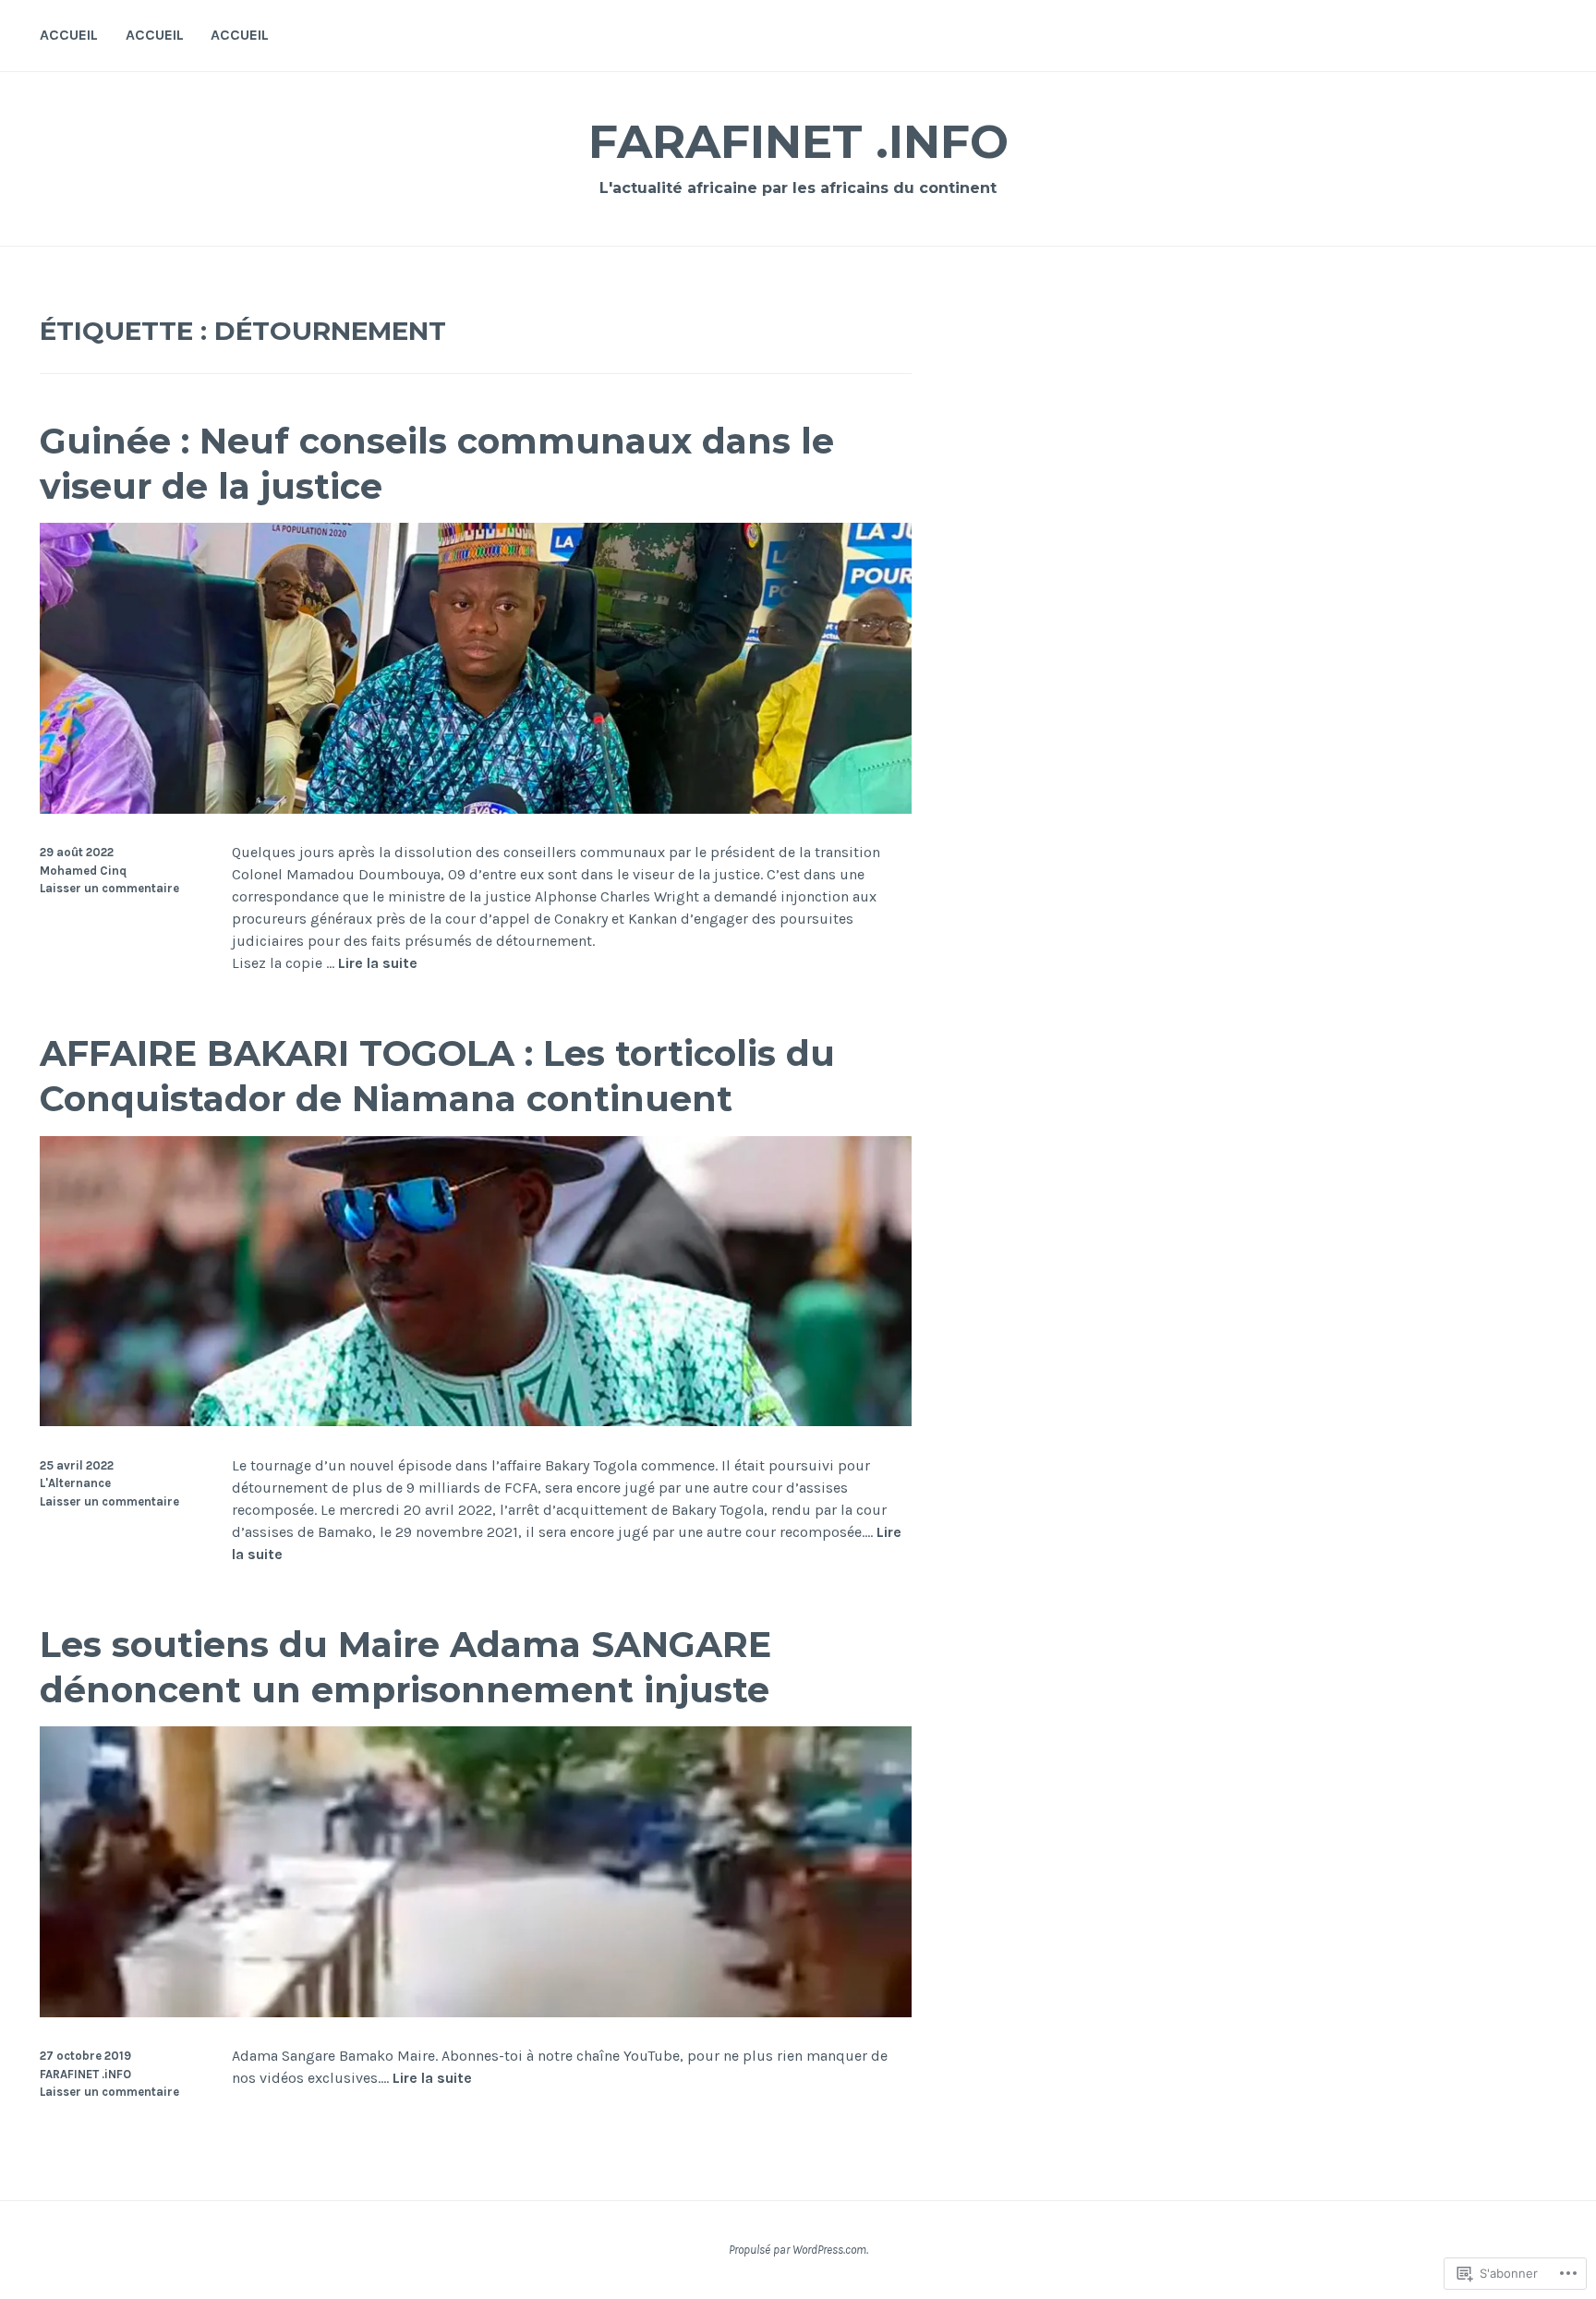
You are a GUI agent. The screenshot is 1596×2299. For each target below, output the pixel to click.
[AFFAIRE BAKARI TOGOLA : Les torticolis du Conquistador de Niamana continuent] (476, 1421)
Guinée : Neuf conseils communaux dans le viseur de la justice (437, 464)
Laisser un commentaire (109, 888)
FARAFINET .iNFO (798, 142)
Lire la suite (378, 964)
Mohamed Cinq (83, 871)
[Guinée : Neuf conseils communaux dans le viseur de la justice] (476, 809)
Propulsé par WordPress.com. (798, 2250)
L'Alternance (75, 1483)
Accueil (69, 35)
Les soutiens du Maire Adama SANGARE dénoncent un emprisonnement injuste (405, 1667)
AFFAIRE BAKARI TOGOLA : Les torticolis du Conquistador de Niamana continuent (437, 1076)
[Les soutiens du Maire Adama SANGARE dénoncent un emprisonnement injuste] (476, 2012)
